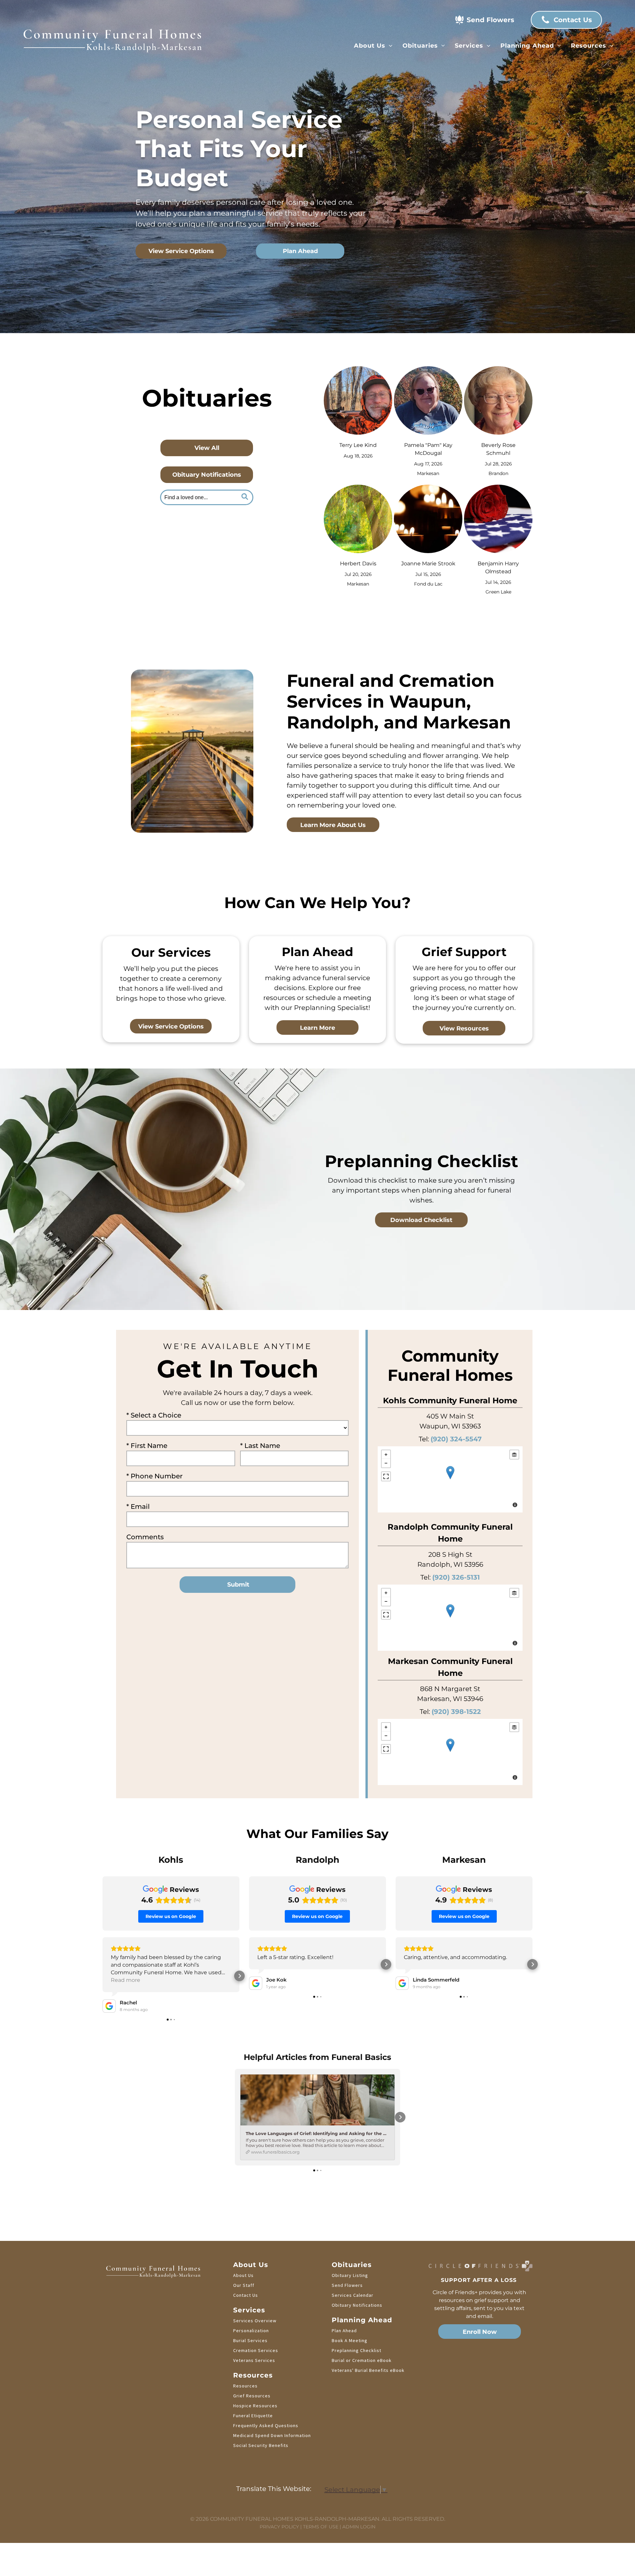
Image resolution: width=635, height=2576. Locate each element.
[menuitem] (373, 46)
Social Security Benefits (261, 2445)
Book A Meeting (350, 2340)
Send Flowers (347, 2285)
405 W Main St (450, 1416)
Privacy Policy (279, 2527)
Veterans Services (254, 2360)
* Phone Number (154, 1476)
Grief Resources (252, 2396)
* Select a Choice (154, 1415)
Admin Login (359, 2527)
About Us (243, 2275)
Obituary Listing (350, 2275)
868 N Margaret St (450, 1689)
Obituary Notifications (357, 2305)
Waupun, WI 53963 (450, 1426)
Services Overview (255, 2321)
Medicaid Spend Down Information (272, 2435)
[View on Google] (109, 2006)
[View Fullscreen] (386, 1476)
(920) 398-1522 (456, 1712)
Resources (245, 2386)
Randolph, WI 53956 (450, 1564)
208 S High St (450, 1554)
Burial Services (250, 2340)
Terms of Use (321, 2527)
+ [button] (386, 1455)
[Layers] (514, 1455)
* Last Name (260, 1446)
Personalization (251, 2331)
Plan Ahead (344, 2331)
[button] (103, 1976)
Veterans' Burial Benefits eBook (368, 2370)
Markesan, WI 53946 (450, 1699)
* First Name (147, 1446)
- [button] (386, 1463)
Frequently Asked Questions (266, 2425)
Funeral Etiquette (253, 2416)
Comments (145, 1537)
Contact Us (246, 2295)
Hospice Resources (255, 2406)
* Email (138, 1506)
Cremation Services (256, 2350)
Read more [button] (126, 1980)
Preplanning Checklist (357, 2350)
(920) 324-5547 (456, 1439)
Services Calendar (353, 2295)
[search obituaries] (246, 497)
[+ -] (450, 1479)
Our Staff (244, 2285)
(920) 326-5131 (456, 1577)
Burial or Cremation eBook (362, 2360)
